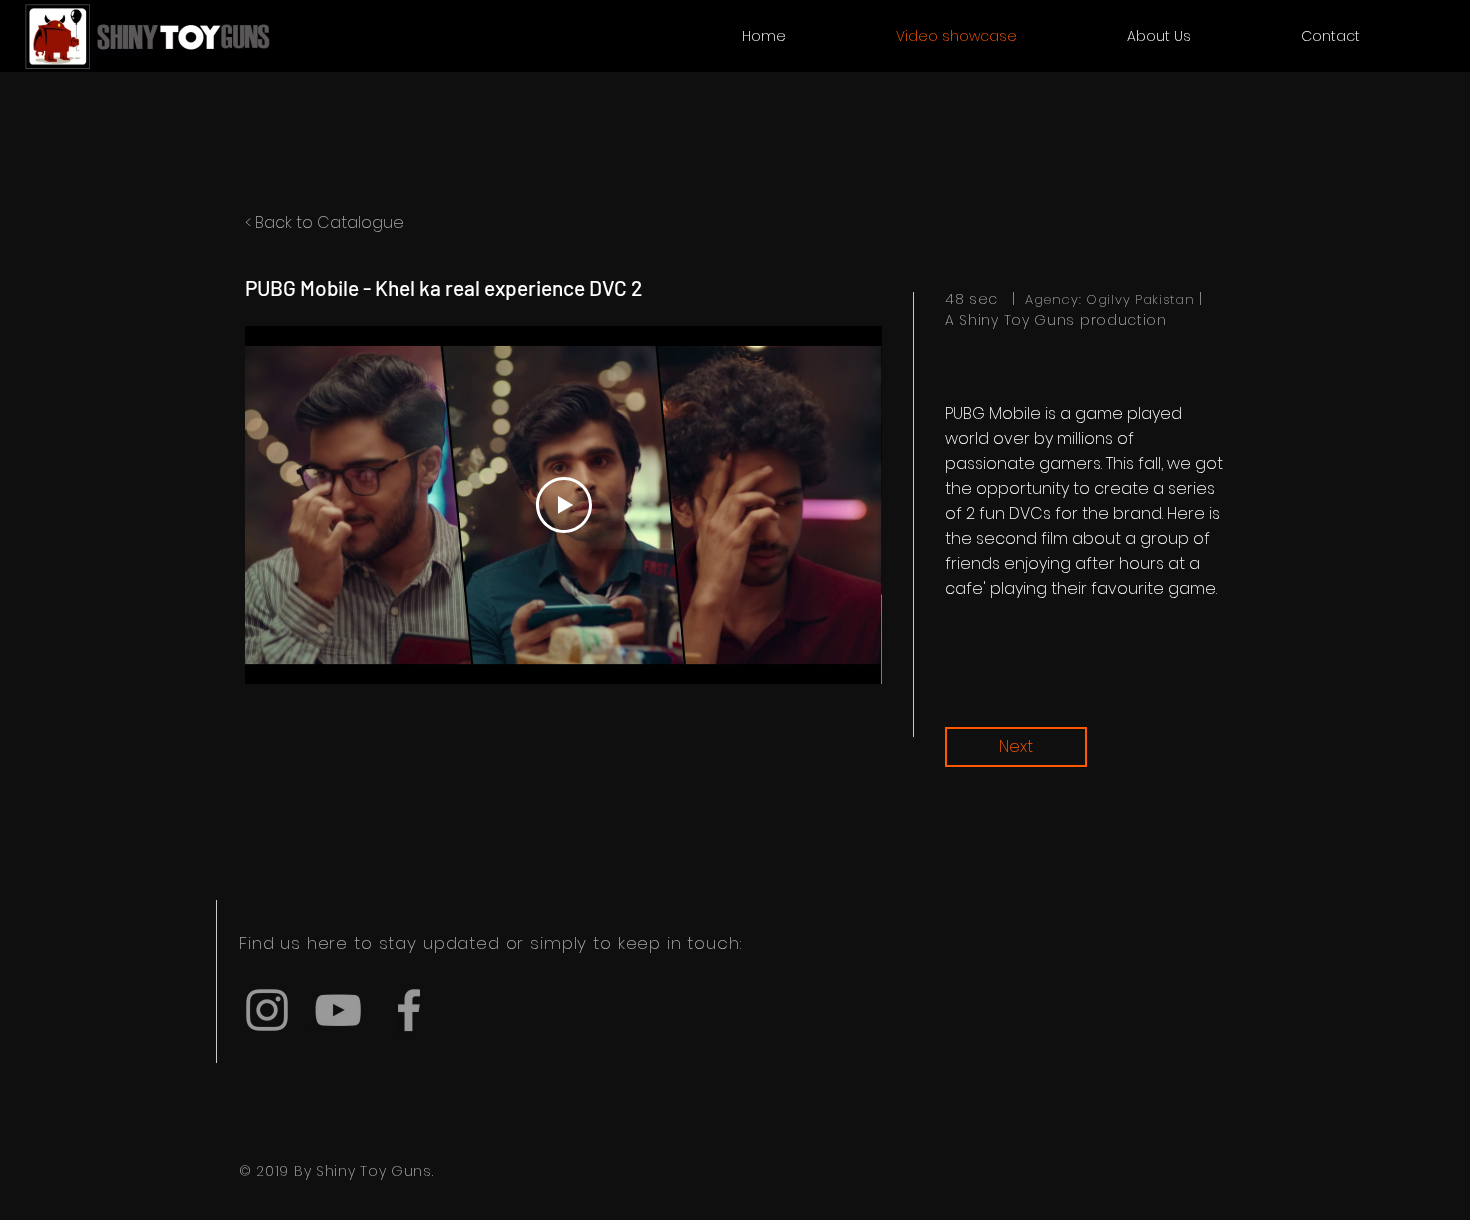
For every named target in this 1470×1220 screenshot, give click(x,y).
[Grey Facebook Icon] (409, 1010)
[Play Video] (564, 505)
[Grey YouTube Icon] (338, 1010)
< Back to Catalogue (324, 222)
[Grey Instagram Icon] (267, 1010)
